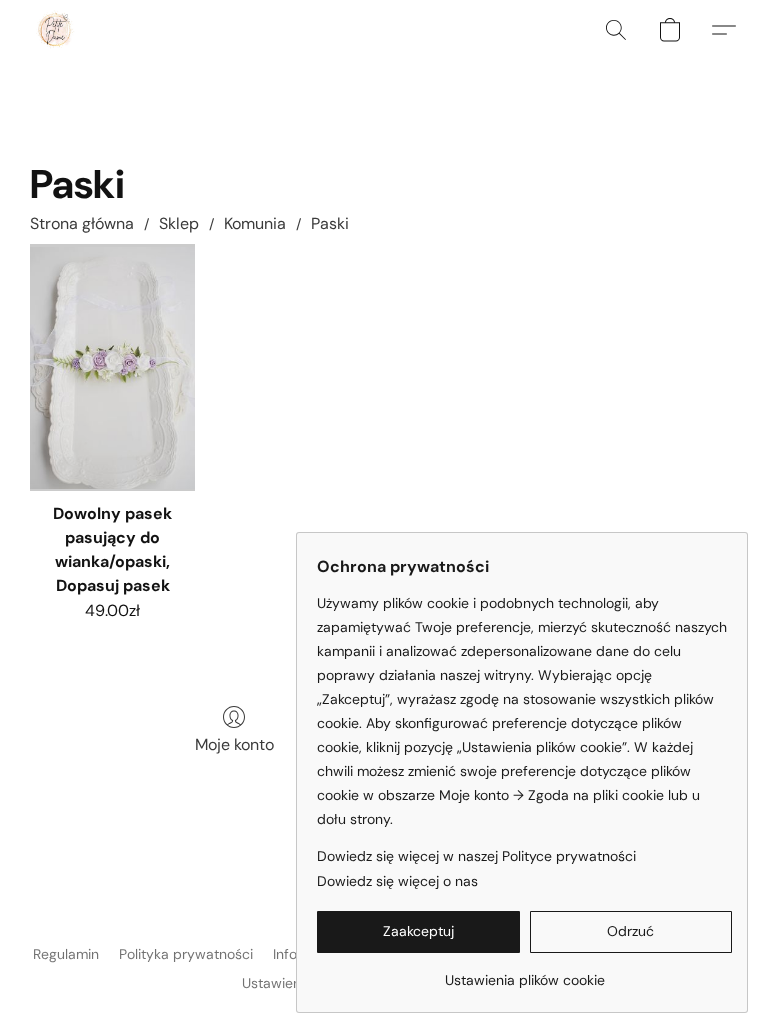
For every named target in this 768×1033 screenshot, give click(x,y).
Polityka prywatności (186, 954)
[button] (54, 30)
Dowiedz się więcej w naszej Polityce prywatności (476, 856)
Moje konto (234, 744)
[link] (524, 972)
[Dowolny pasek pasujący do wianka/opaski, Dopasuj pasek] (112, 367)
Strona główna (82, 223)
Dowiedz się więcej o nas (397, 881)
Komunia (255, 223)
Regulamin (66, 954)
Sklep (179, 223)
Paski (330, 223)
